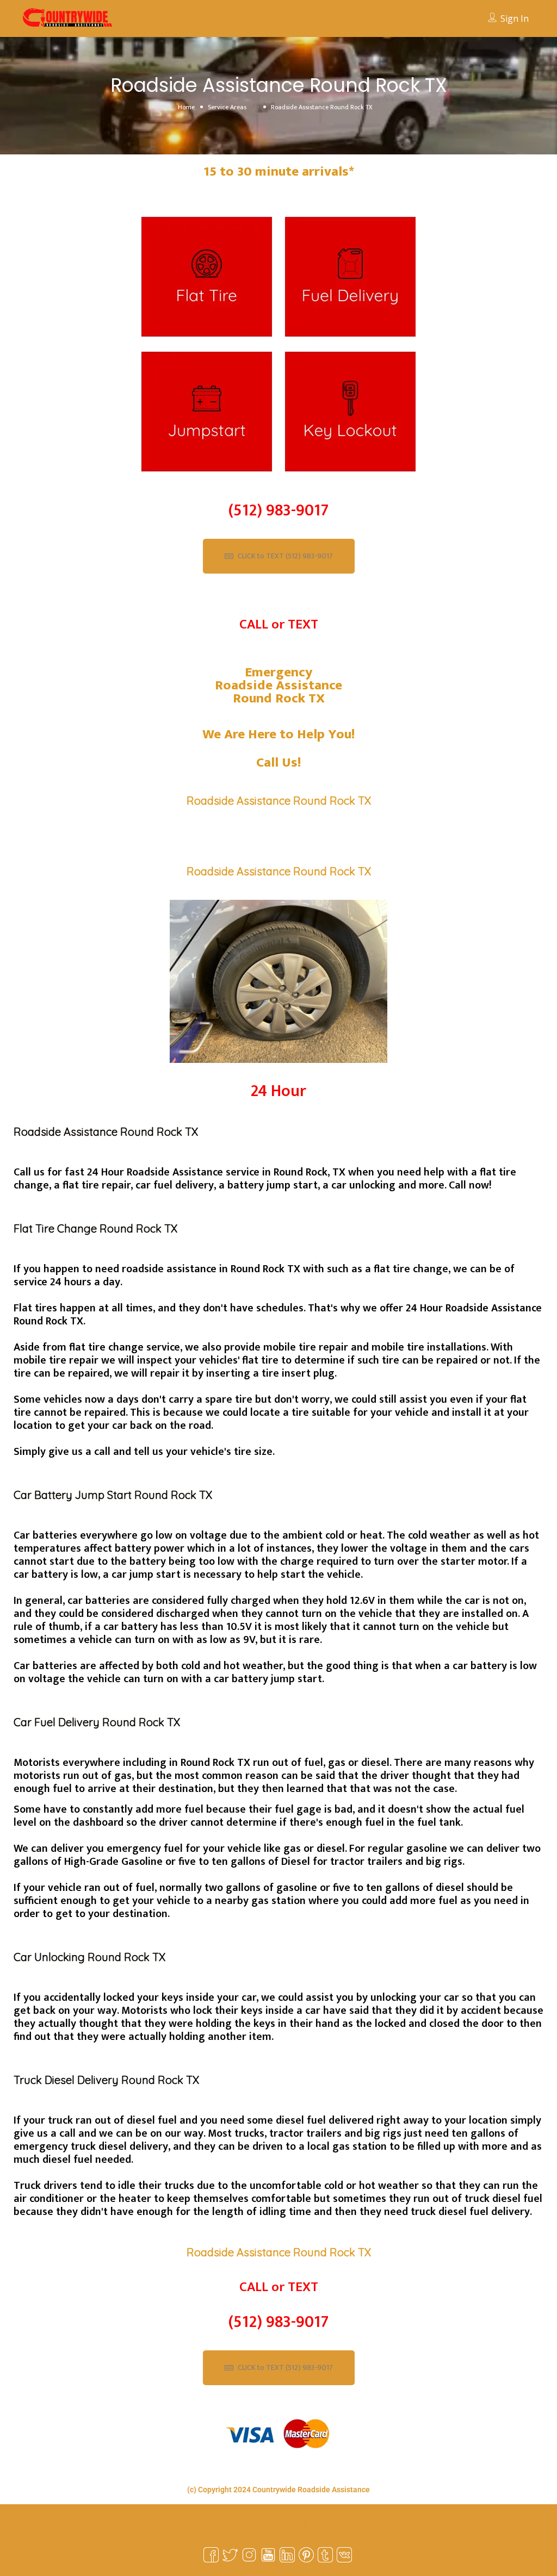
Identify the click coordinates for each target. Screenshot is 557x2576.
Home (186, 107)
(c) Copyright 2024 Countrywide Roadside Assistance (278, 2490)
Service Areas (227, 107)
